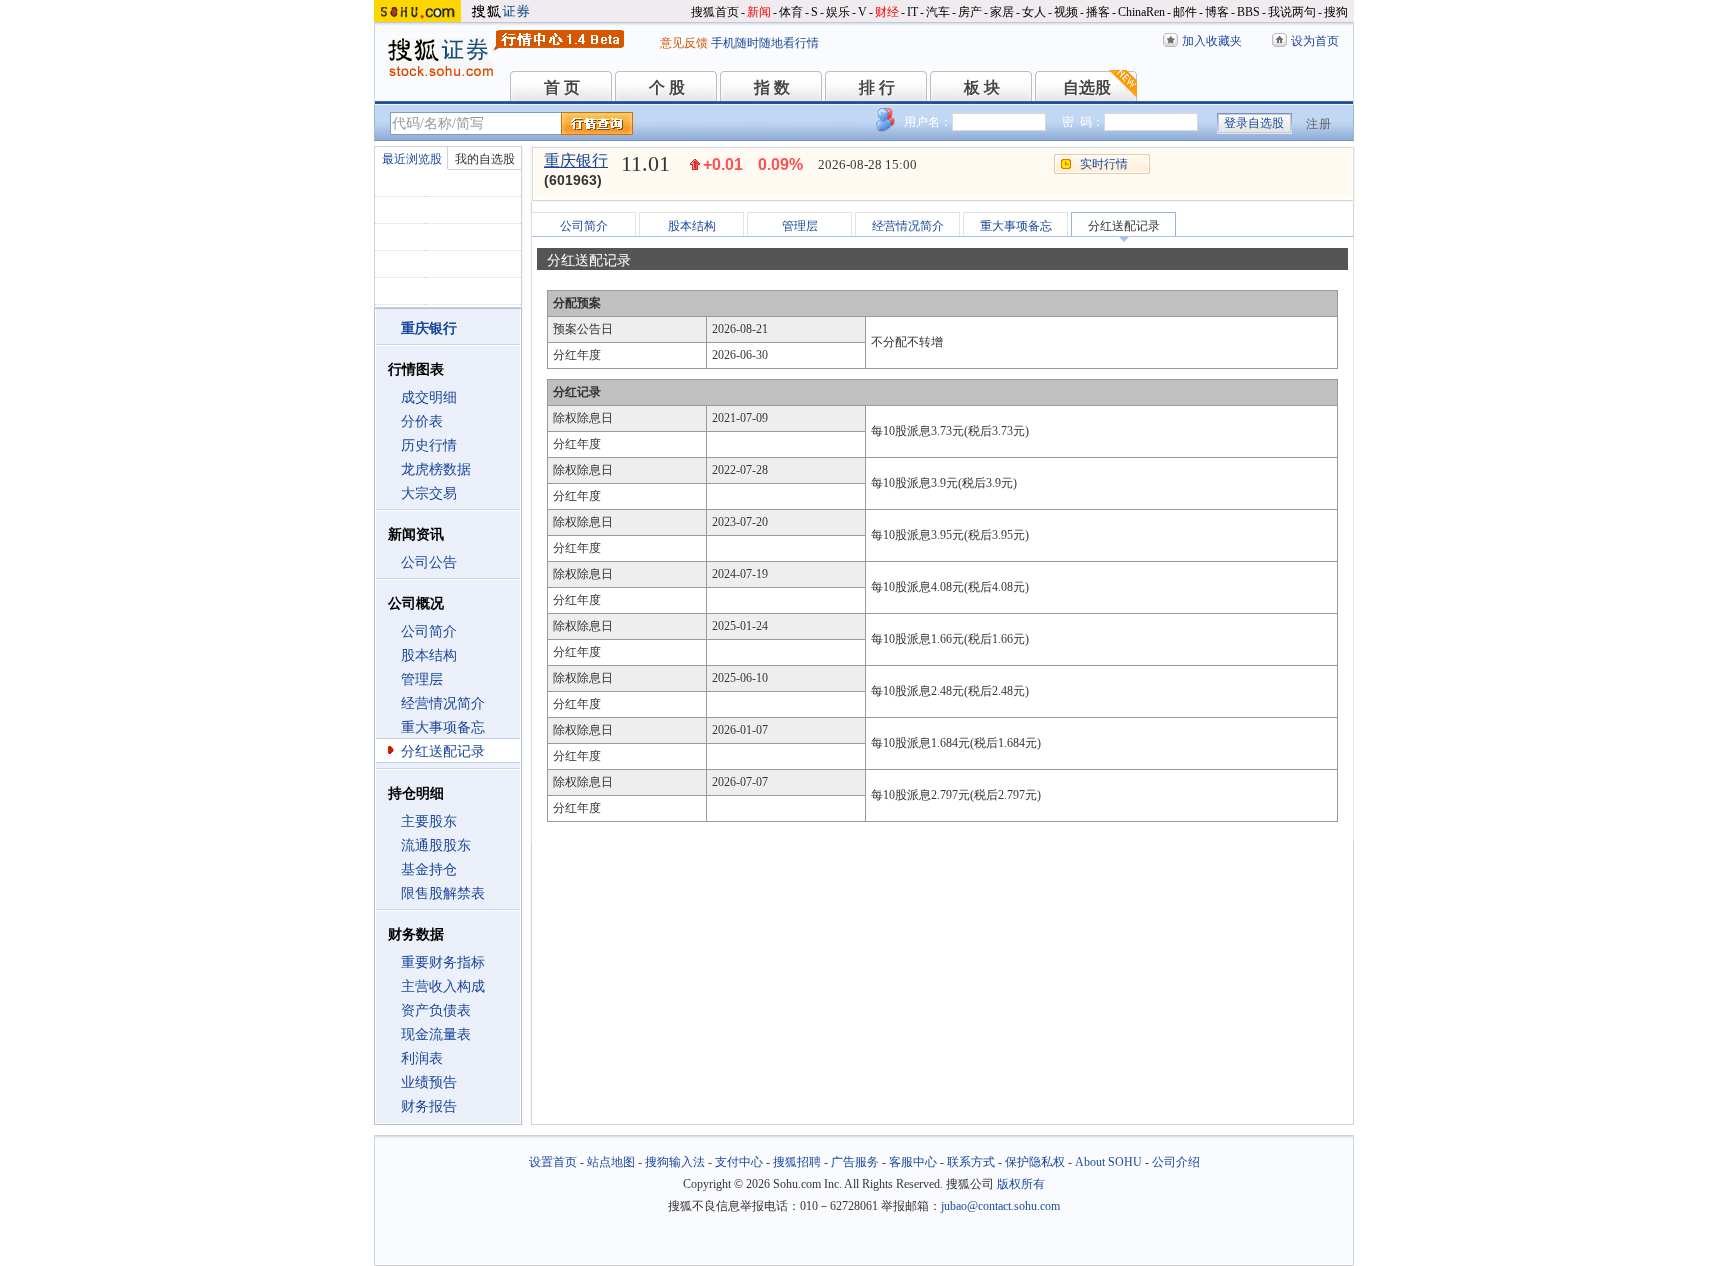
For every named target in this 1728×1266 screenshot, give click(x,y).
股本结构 (429, 655)
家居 (1002, 12)
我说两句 (1292, 12)
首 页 (562, 87)
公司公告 (429, 562)
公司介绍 (1176, 1162)
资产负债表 (436, 1010)
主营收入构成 (443, 986)
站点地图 (611, 1162)
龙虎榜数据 (436, 469)
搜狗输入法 (675, 1162)
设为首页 (1315, 41)
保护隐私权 (1035, 1162)
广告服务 (855, 1162)
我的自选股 (485, 159)
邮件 (1185, 12)
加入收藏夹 (1212, 41)
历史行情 (429, 445)
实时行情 (1104, 164)
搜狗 (1336, 12)
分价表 (422, 421)
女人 (1034, 12)
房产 (970, 12)
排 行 (877, 87)
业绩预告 (429, 1082)
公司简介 (429, 631)
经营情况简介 (443, 703)
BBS (1248, 12)
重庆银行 (576, 160)
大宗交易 (429, 493)
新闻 (759, 12)
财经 (887, 12)
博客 (1217, 12)
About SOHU (1108, 1162)
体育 (791, 12)
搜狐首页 (715, 12)
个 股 (667, 87)
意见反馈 (684, 43)
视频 (1066, 12)
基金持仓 (429, 869)
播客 (1098, 12)
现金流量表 (436, 1034)
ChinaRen (1141, 12)
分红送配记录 (443, 751)
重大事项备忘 (443, 727)
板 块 (982, 87)
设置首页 (553, 1162)
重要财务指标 (443, 962)
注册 (1319, 124)
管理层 (422, 679)
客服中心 (913, 1162)
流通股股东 (436, 845)
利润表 (422, 1058)
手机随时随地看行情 (765, 43)
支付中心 (739, 1162)
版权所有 (1021, 1184)
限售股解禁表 (443, 893)
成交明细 (429, 397)
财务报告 (429, 1106)
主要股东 (429, 821)
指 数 (772, 87)
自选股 (1087, 87)
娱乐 (838, 12)
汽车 (938, 12)
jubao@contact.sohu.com (1000, 1206)
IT (912, 12)
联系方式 (971, 1162)
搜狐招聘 (797, 1162)
